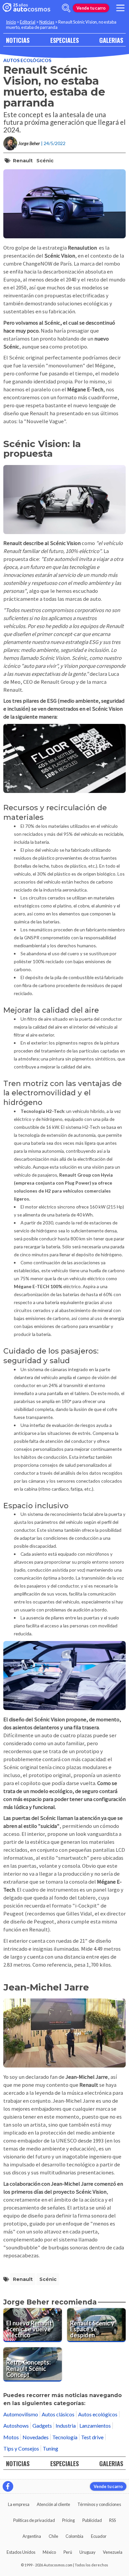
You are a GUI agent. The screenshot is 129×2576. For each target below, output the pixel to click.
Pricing (68, 2520)
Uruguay (87, 2552)
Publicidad (92, 2520)
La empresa (19, 2504)
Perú (68, 2552)
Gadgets (42, 2425)
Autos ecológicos (27, 60)
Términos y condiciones (99, 2504)
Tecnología (65, 2437)
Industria (66, 2425)
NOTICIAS (18, 40)
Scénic (45, 161)
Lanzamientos (95, 2425)
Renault (23, 161)
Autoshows (16, 2425)
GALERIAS (111, 40)
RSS (112, 2520)
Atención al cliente (53, 2504)
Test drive (92, 2437)
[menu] (120, 8)
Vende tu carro (91, 8)
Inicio (11, 22)
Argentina (32, 2536)
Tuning (50, 2448)
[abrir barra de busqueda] (66, 8)
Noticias (47, 22)
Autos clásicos (58, 2414)
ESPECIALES (64, 40)
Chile (53, 2536)
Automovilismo (21, 2414)
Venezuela (113, 2552)
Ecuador (99, 2536)
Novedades (36, 2437)
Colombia (74, 2536)
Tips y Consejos (21, 2448)
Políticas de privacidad (34, 2520)
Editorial (28, 22)
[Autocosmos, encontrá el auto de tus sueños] (26, 8)
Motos (11, 2437)
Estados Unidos (21, 2552)
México (49, 2552)
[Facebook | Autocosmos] (8, 2486)
